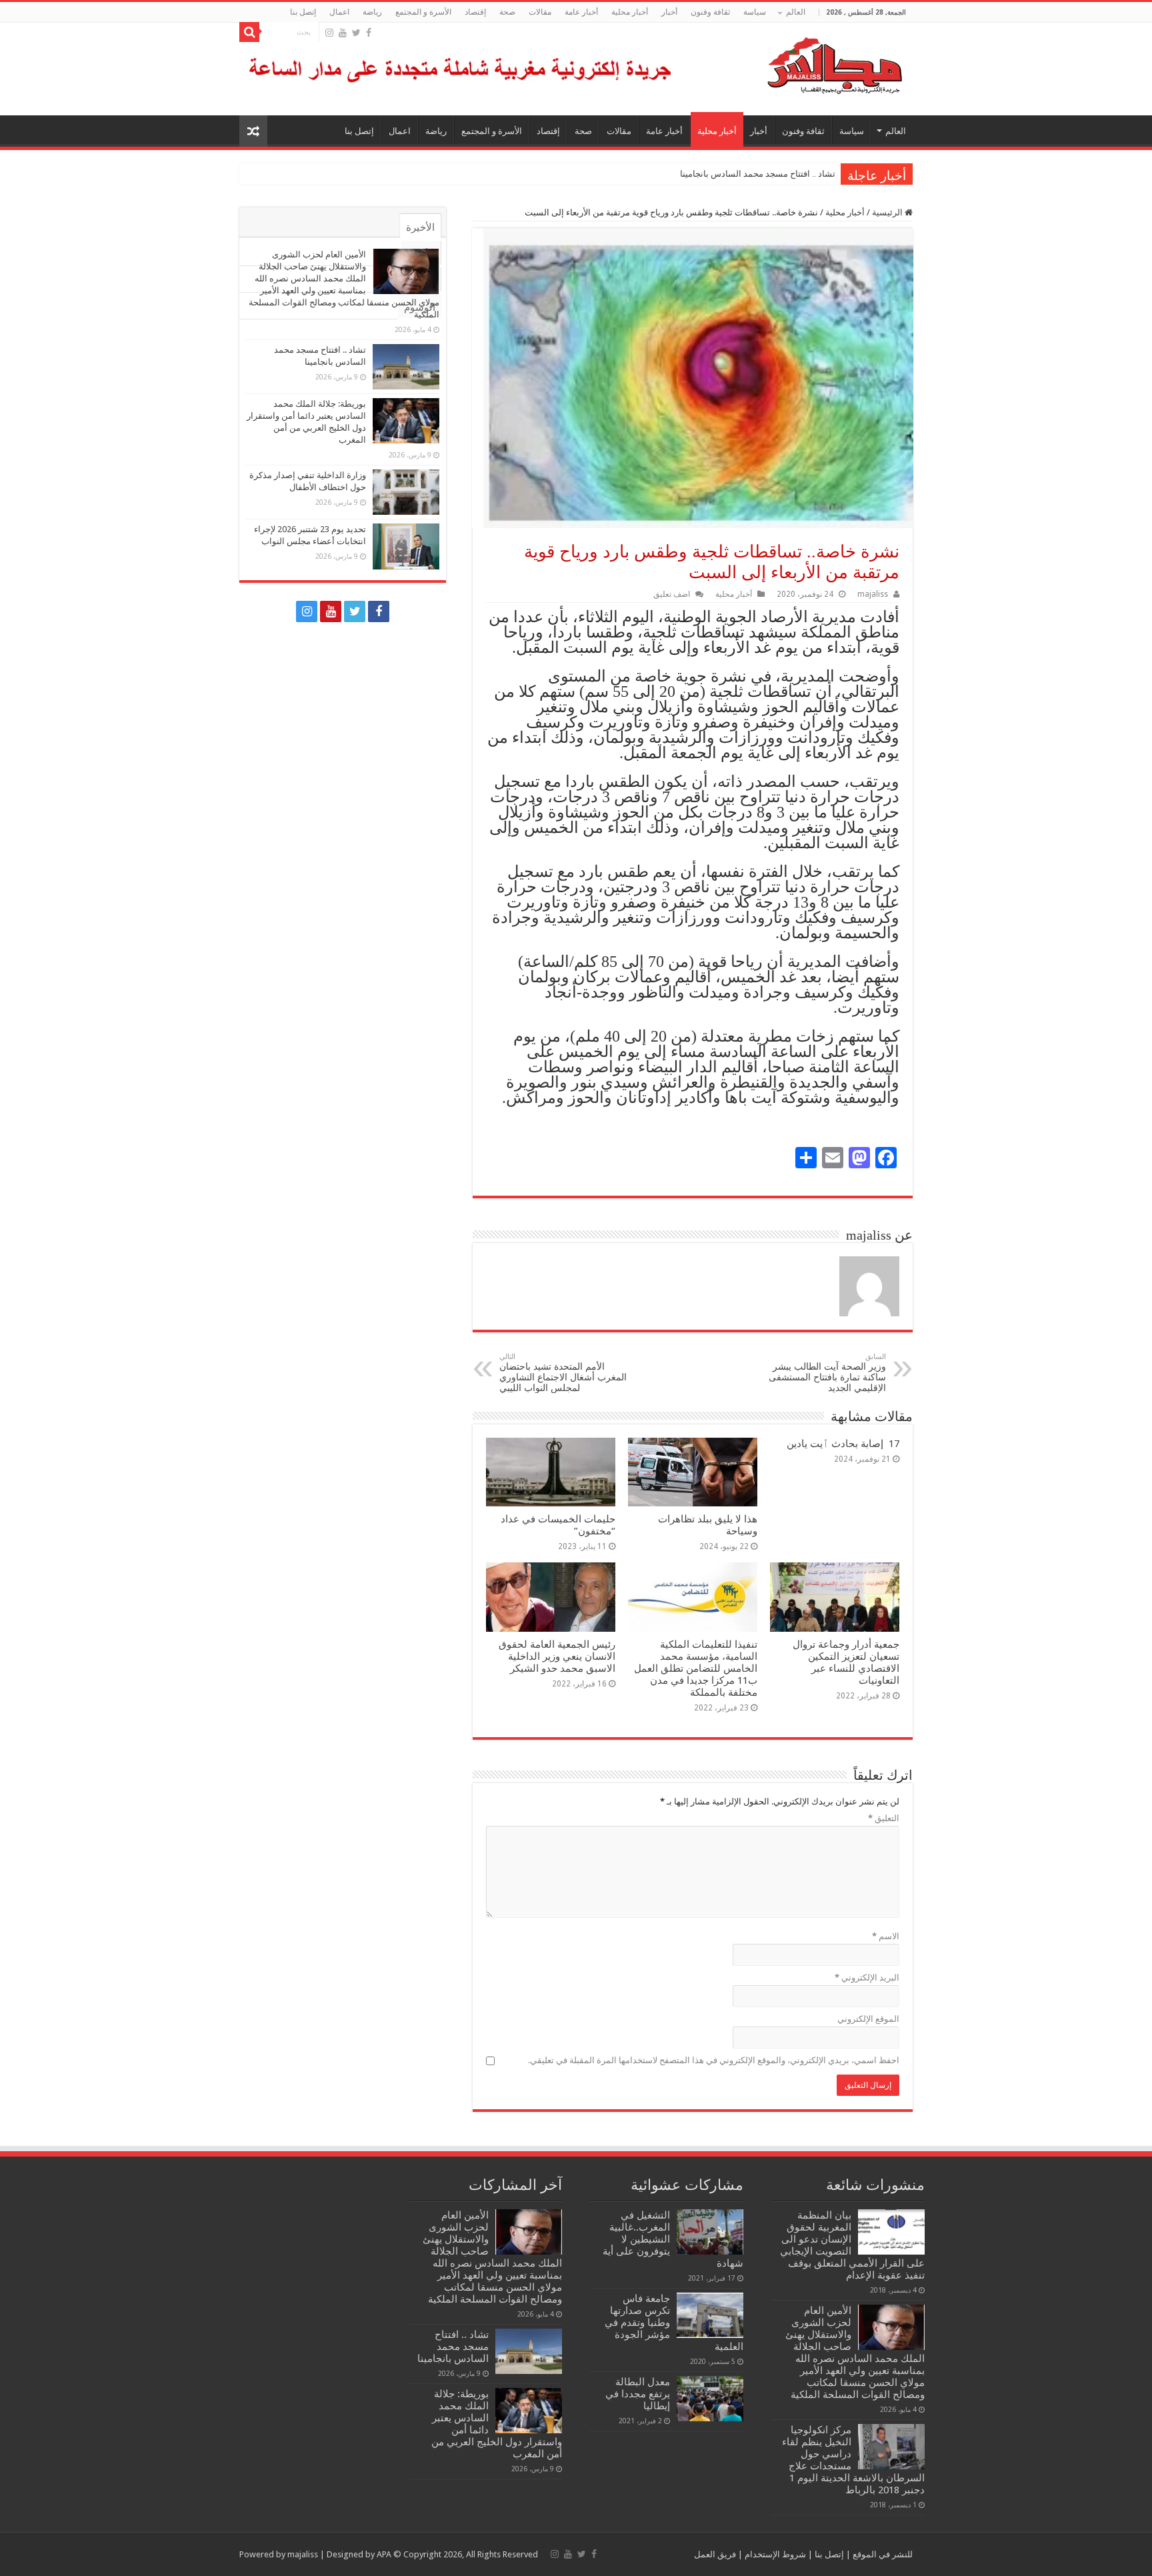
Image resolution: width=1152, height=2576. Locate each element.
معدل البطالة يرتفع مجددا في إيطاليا (638, 2394)
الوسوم (420, 307)
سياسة (755, 12)
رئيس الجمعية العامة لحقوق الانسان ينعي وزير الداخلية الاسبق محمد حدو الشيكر (557, 1656)
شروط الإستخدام (774, 2554)
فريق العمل (715, 2554)
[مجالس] (787, 63)
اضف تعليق (672, 594)
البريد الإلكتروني (867, 1978)
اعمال (339, 12)
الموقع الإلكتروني (868, 2019)
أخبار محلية (630, 12)
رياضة (372, 12)
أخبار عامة (581, 12)
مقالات (540, 12)
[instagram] (329, 33)
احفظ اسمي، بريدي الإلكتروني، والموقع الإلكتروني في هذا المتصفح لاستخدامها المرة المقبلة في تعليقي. (714, 2060)
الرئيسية (888, 212)
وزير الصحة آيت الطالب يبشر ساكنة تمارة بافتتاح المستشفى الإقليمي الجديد (827, 1373)
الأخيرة (420, 227)
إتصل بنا (303, 12)
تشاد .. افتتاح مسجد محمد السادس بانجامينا (758, 174)
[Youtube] (343, 33)
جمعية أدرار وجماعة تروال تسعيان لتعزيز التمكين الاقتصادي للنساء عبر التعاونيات (846, 1662)
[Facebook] (369, 33)
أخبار (669, 12)
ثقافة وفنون (710, 12)
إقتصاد (475, 12)
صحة (507, 12)
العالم (796, 12)
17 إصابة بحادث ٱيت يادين (843, 1444)
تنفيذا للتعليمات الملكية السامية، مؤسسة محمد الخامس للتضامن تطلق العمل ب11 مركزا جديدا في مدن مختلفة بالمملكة (696, 1668)
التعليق (884, 1818)
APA (384, 2554)
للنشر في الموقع (882, 2554)
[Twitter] (356, 33)
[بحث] (249, 32)
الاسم (886, 1936)
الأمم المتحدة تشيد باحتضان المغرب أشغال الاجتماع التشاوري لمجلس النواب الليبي (563, 1373)
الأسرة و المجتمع (423, 12)
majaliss (873, 594)
